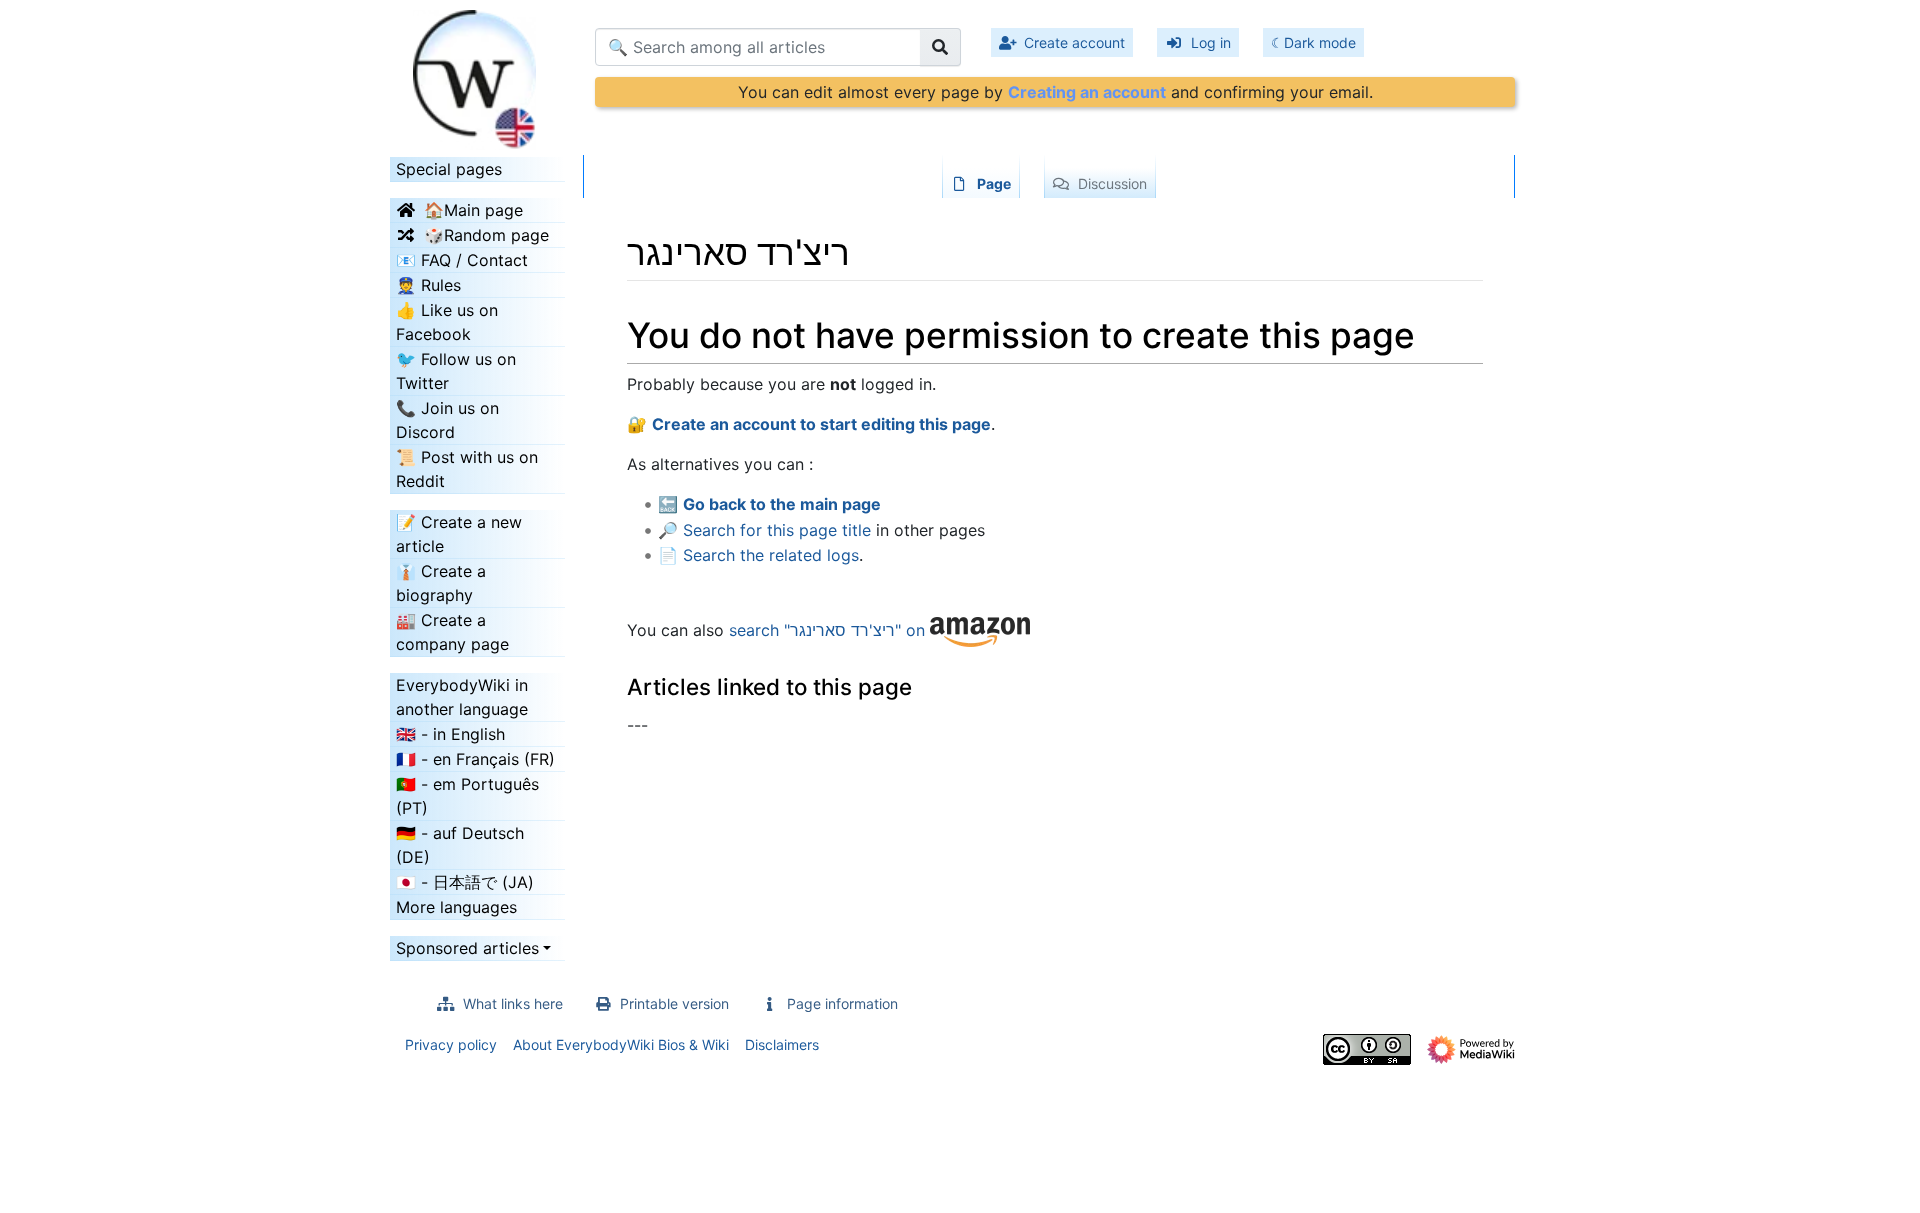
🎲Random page (486, 235)
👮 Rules (428, 285)
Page (994, 183)
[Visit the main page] (477, 73)
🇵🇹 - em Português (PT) (467, 796)
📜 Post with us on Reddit (467, 469)
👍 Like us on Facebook (447, 322)
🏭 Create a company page (452, 632)
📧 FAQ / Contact (462, 260)
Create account (1074, 42)
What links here (513, 1003)
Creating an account (1087, 92)
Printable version (674, 1003)
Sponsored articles (467, 948)
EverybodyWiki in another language (462, 697)
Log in (1211, 42)
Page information (842, 1003)
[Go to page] (940, 47)
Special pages (449, 169)
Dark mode (1320, 42)
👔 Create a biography (441, 583)
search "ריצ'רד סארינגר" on (829, 631)
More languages (456, 907)
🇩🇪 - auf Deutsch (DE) (460, 845)
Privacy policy (451, 1044)
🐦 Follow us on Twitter (456, 371)
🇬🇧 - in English (450, 734)
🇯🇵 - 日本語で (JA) (465, 882)
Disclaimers (782, 1044)
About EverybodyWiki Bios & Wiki (621, 1044)
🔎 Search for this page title (764, 530)
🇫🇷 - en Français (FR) (475, 759)
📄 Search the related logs (758, 555)
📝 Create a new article (459, 534)
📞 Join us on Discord (447, 420)
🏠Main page (473, 210)
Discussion (1112, 183)
